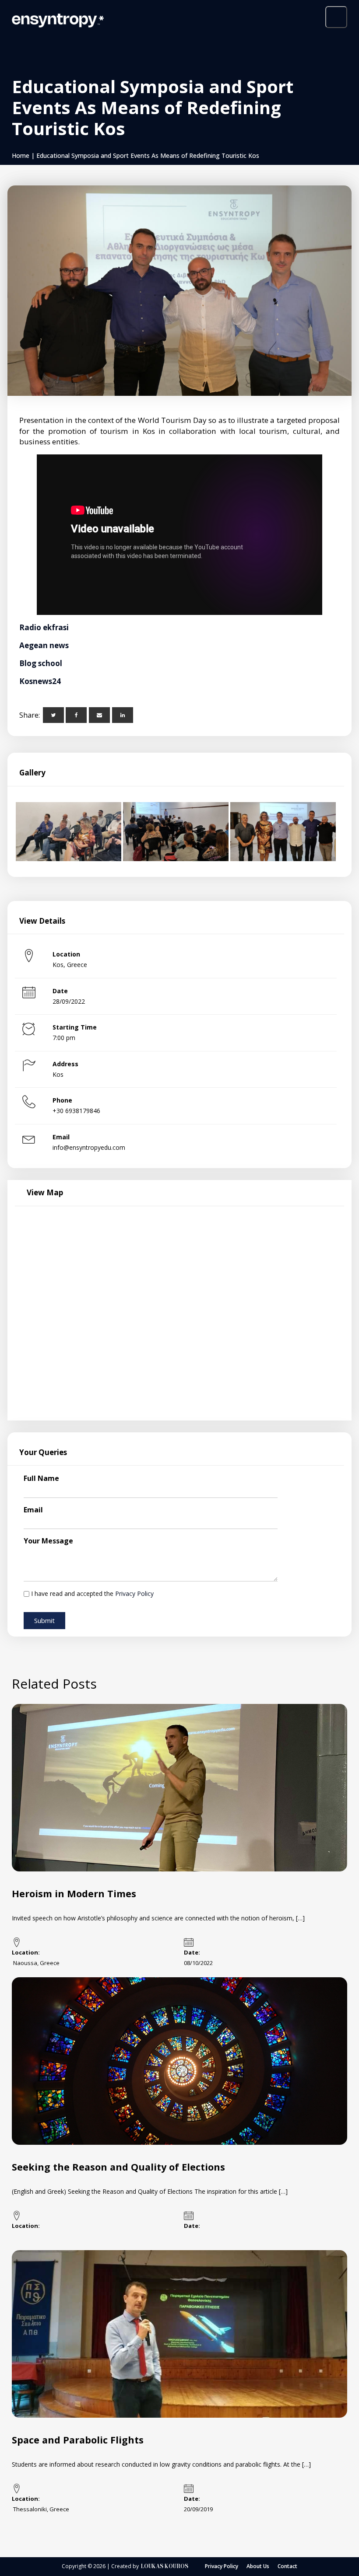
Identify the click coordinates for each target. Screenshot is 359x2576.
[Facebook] (76, 715)
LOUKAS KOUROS (165, 2566)
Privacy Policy (134, 1593)
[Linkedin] (123, 715)
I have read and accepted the (92, 1593)
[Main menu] (336, 17)
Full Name (41, 1478)
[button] (44, 1621)
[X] (53, 715)
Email (33, 1510)
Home (21, 155)
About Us (258, 2566)
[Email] (99, 715)
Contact (287, 2566)
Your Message (48, 1541)
